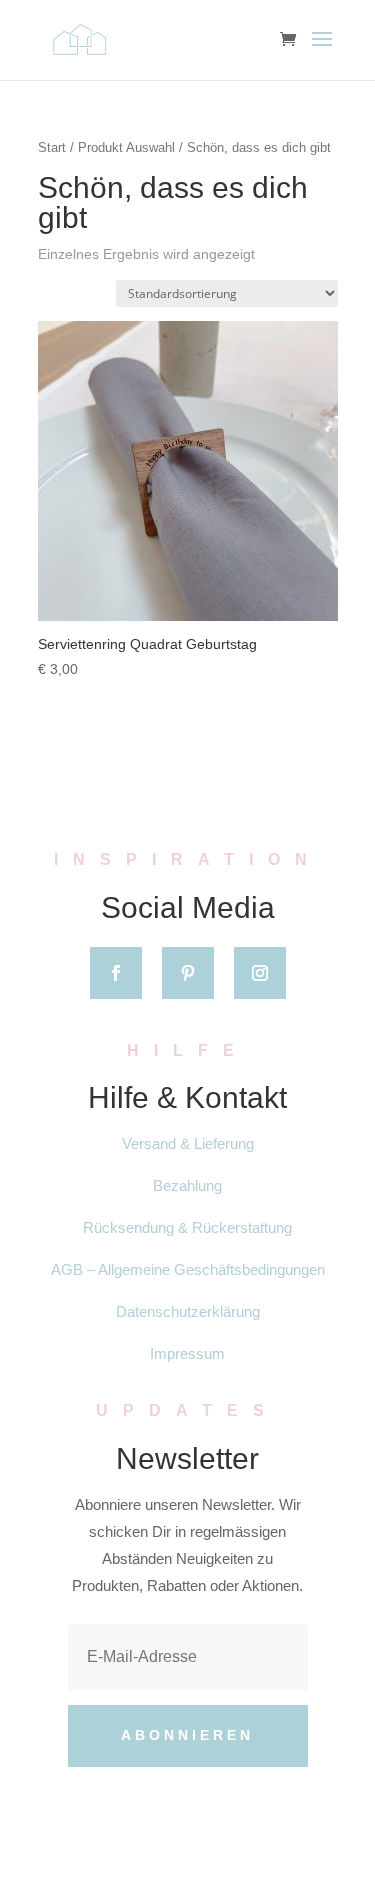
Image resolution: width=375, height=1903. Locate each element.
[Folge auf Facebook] (116, 973)
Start (52, 147)
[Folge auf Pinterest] (188, 973)
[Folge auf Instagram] (260, 973)
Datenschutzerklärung (188, 1311)
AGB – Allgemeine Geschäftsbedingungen (188, 1269)
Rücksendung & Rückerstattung (187, 1227)
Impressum (187, 1353)
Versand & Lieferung (188, 1143)
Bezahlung (187, 1185)
